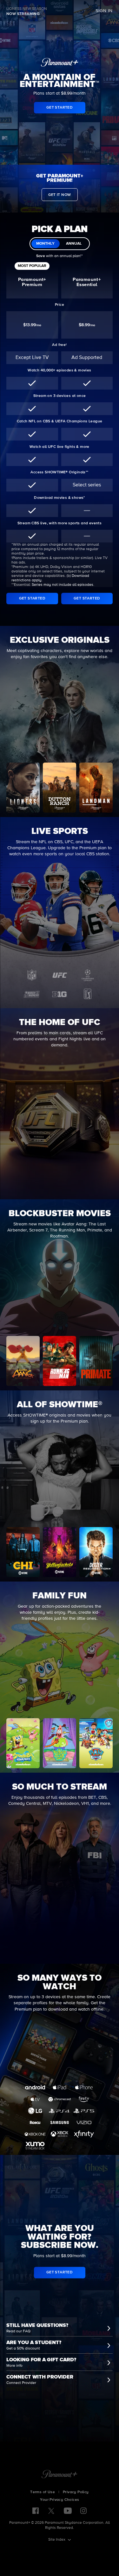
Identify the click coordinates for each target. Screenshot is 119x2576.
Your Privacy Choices (60, 2500)
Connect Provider (21, 2383)
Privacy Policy (76, 2492)
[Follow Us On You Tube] (68, 2511)
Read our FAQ (18, 2331)
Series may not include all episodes (63, 585)
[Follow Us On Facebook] (36, 2511)
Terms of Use (43, 2492)
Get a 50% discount (23, 2349)
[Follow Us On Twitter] (51, 2510)
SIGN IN (104, 11)
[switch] (60, 244)
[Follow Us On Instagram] (83, 2511)
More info (14, 2366)
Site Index (57, 2540)
